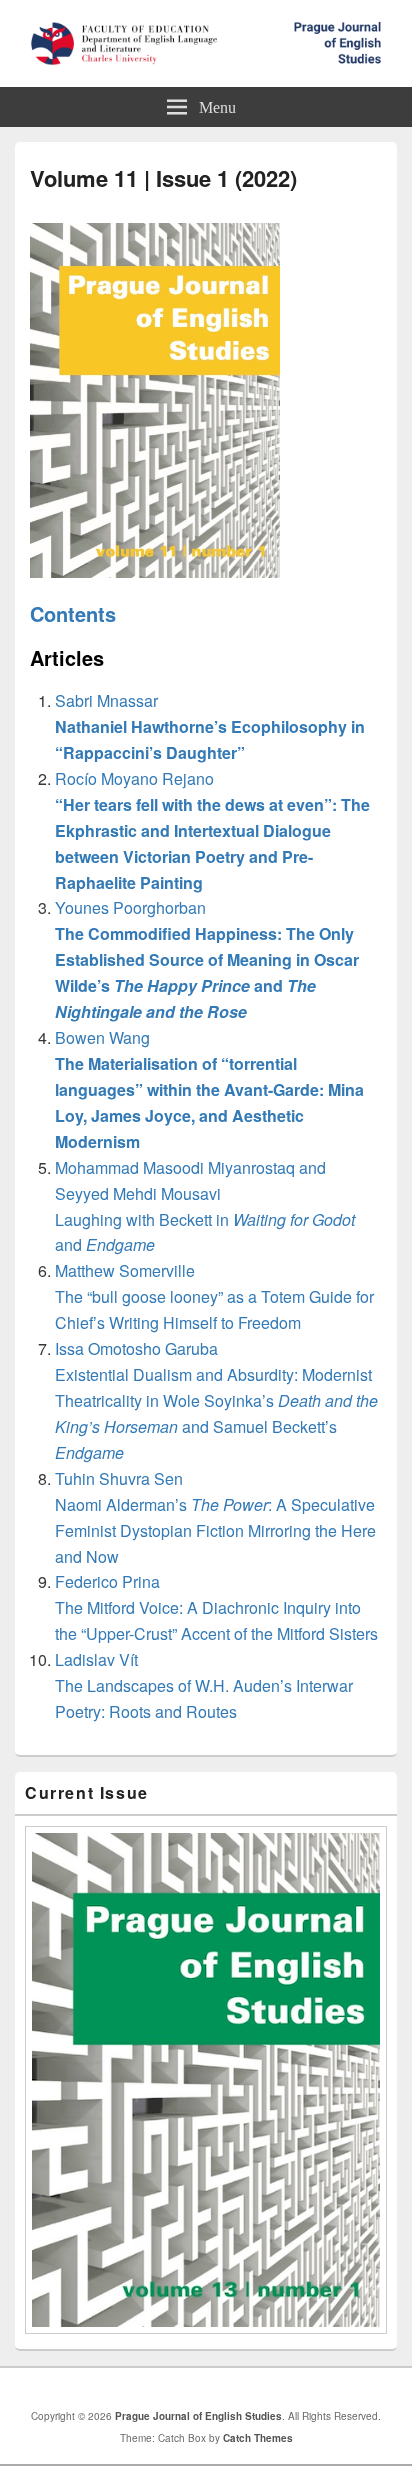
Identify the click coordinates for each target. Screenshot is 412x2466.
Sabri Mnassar (210, 726)
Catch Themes (258, 2438)
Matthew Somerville (214, 1296)
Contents (73, 613)
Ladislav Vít (204, 1685)
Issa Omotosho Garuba (216, 1400)
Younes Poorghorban (207, 959)
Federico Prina (216, 1607)
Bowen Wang (209, 1089)
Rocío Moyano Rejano (212, 830)
